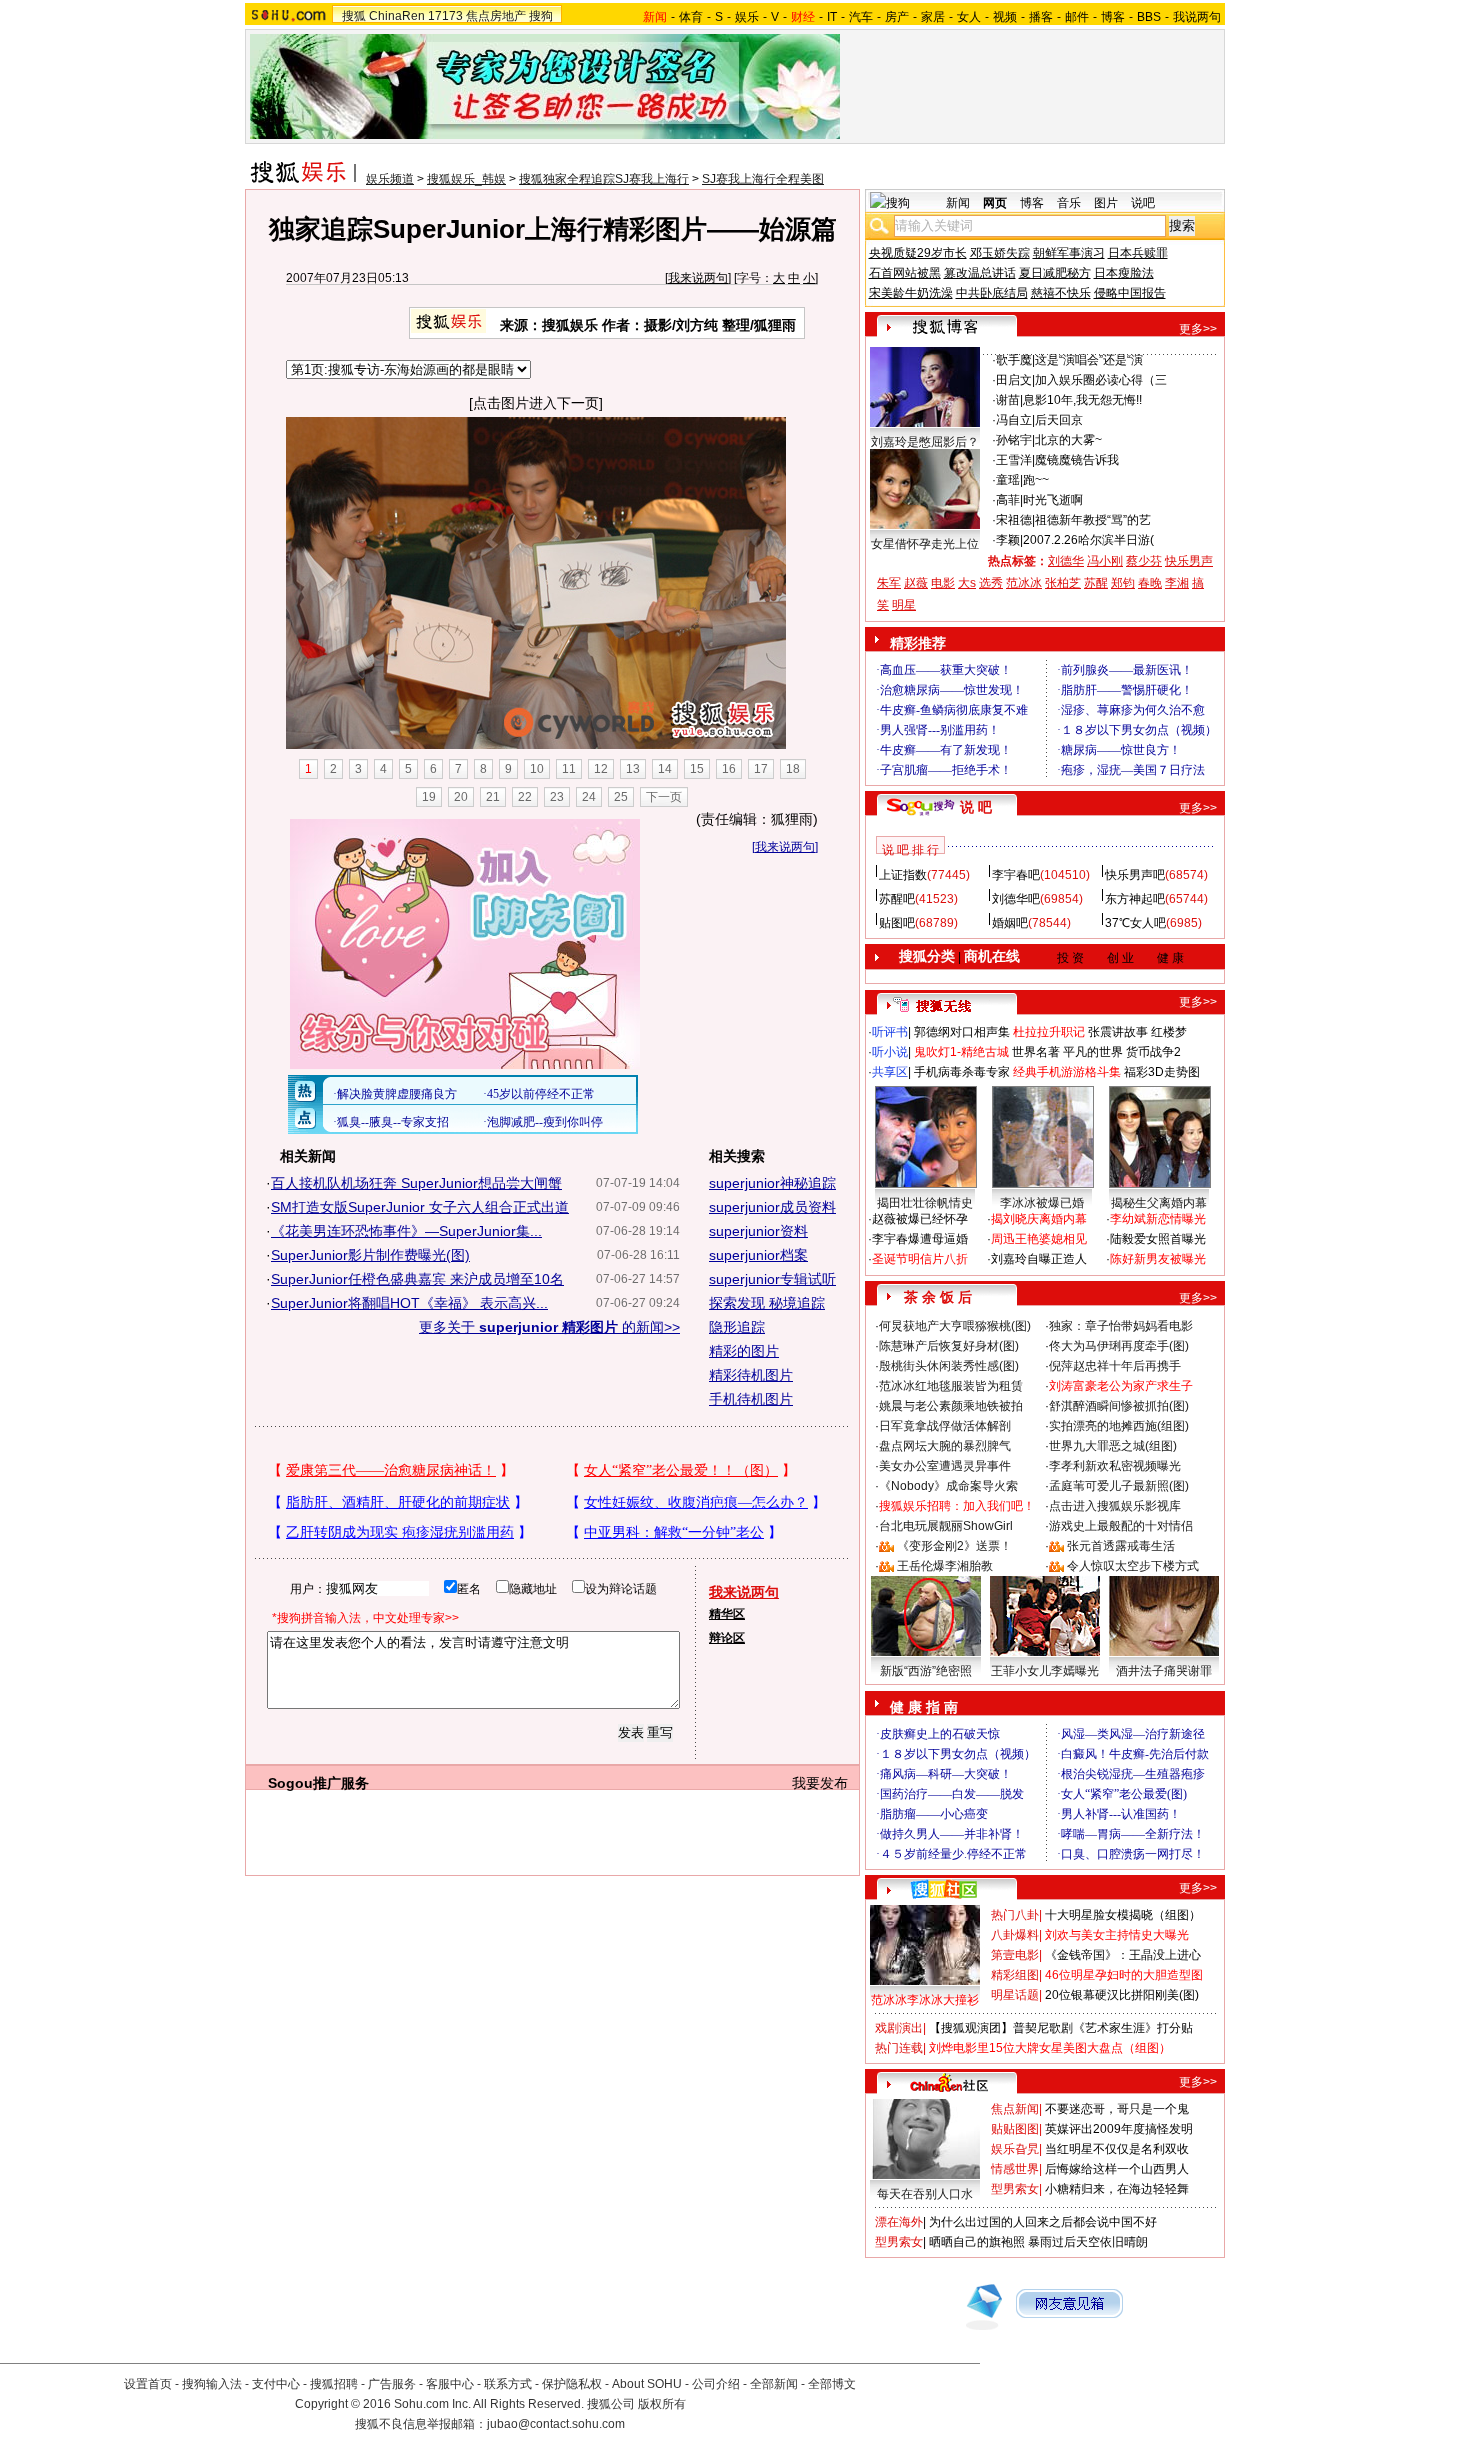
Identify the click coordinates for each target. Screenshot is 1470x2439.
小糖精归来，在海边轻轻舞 (1117, 2189)
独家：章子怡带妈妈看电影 (1121, 1326)
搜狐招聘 (334, 2384)
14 (665, 769)
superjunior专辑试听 (772, 1279)
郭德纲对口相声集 (962, 1032)
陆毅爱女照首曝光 (1158, 1239)
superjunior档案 (758, 1255)
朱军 (889, 583)
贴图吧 (897, 923)
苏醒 (1096, 583)
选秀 (991, 583)
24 (589, 797)
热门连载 (899, 2048)
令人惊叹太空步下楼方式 (1133, 1566)
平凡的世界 (1093, 1052)
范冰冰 (1024, 583)
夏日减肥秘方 (1055, 273)
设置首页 (148, 2384)
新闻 (958, 203)
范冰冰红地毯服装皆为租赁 (951, 1386)
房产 (897, 17)
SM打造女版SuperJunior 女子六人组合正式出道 (420, 1207)
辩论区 (727, 1638)
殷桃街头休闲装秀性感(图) (949, 1366)
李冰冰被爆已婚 (1042, 1203)
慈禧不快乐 (1061, 293)
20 (461, 797)
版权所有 (662, 2404)
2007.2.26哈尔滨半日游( (1088, 540)
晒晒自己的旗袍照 (977, 2242)
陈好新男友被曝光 (1158, 1259)
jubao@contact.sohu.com (556, 2424)
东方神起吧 (1135, 899)
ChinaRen (397, 16)
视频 (1005, 17)
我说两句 (1197, 17)
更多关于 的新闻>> (549, 1327)
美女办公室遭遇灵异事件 (945, 1466)
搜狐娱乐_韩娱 (466, 179)
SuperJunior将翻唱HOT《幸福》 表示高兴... (409, 1303)
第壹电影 (1015, 1955)
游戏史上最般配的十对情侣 (1121, 1526)
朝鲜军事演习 (1069, 253)
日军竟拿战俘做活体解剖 (945, 1426)
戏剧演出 (899, 2028)
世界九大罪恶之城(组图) (1113, 1446)
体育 (691, 17)
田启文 (1014, 380)
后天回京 (1059, 420)
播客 (1041, 17)
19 (429, 797)
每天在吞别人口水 (925, 2194)
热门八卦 (1015, 1915)
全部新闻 (774, 2384)
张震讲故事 (1118, 1032)
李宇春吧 (1016, 875)
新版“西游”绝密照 (926, 1671)
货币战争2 (1153, 1052)
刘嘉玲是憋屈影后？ (925, 442)
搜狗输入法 (212, 2384)
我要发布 (820, 1783)
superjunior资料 (758, 1231)
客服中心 (450, 2384)
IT (832, 17)
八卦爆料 (1015, 1935)
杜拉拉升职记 (1049, 1032)
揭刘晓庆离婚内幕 (1039, 1219)
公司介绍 (716, 2384)
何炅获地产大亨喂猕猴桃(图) (955, 1326)
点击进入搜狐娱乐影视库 (1115, 1506)
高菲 (1008, 500)
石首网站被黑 (905, 273)
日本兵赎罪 (1138, 253)
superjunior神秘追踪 (772, 1183)
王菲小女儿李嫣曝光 (1045, 1671)
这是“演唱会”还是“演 (1089, 360)
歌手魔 (1014, 360)
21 (493, 797)
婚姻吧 (1010, 923)
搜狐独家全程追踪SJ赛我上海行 (604, 179)
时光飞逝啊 (1053, 500)
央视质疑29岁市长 (918, 253)
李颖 (1008, 540)
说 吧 (976, 807)
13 (633, 769)
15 (697, 769)
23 (557, 797)
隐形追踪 (737, 1327)
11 (569, 769)
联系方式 (508, 2384)
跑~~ (1036, 480)
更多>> (1198, 329)
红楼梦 (1169, 1032)
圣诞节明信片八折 (920, 1259)
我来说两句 (698, 278)
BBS (1149, 17)
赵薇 (916, 583)
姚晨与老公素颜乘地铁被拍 (951, 1406)
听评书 (890, 1032)
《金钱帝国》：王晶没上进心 (1123, 1955)
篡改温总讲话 (980, 273)
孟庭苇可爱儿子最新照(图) (1119, 1486)
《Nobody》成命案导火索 (948, 1486)
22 (525, 797)
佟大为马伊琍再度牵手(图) (1119, 1346)
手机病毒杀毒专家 (962, 1072)
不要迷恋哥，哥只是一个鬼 (1117, 2109)
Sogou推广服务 (318, 1783)
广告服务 (392, 2384)
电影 (943, 583)
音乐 (1069, 203)
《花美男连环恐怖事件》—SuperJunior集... (406, 1231)
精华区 (727, 1614)
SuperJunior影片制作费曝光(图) (370, 1255)
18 (793, 769)
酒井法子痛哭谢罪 (1164, 1671)
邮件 (1077, 17)
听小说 (890, 1052)
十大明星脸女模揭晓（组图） (1123, 1915)
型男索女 (1015, 2189)
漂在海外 (899, 2222)
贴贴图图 (1015, 2129)
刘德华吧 (1016, 899)
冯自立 (1014, 420)
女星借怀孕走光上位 (925, 544)
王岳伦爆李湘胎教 (945, 1566)
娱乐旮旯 (1015, 2149)
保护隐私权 (572, 2384)
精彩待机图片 (751, 1375)
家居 (933, 17)
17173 (445, 16)
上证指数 (903, 875)
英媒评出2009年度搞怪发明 (1119, 2129)
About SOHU (647, 2384)
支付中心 (276, 2384)
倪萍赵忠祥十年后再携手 (1115, 1366)
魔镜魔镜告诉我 (1077, 460)
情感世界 (1015, 2169)
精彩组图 (1015, 1975)
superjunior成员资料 (772, 1207)
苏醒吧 (897, 899)
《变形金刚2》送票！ (954, 1546)
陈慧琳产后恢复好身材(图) (949, 1346)
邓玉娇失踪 (1000, 253)
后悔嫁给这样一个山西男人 (1117, 2169)
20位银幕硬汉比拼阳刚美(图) (1122, 1995)
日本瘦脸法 (1124, 273)
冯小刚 (1105, 561)
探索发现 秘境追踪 (767, 1303)
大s (967, 583)
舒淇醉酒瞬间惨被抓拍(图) (1119, 1406)
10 (537, 769)
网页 (995, 203)
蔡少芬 (1144, 561)
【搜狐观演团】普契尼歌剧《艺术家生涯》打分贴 (1061, 2028)
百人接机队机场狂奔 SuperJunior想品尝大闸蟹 (416, 1183)
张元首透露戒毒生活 (1121, 1546)
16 (729, 769)
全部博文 (832, 2384)
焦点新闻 (1015, 2109)
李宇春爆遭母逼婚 (920, 1239)
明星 (904, 605)
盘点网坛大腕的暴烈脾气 (945, 1446)
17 (761, 769)
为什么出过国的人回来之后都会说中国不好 (1043, 2222)
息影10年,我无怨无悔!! (1082, 400)
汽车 (861, 17)
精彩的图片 (744, 1351)
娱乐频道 (390, 179)
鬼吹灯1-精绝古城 (961, 1052)
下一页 (664, 797)
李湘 (1177, 583)
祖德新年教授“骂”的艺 (1093, 520)
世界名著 (1036, 1052)
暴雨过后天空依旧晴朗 (1088, 2242)
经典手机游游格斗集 (1067, 1072)
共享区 (890, 1072)
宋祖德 (1014, 520)
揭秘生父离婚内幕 (1159, 1203)
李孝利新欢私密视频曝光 (1115, 1466)
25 (621, 797)
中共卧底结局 (992, 293)
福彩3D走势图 (1162, 1072)
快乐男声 (1189, 561)
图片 (1106, 203)
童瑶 (1008, 480)
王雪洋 (1014, 460)
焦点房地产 (496, 16)
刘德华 (1066, 561)
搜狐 (354, 16)
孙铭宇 (1014, 440)
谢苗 (1008, 400)
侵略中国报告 (1130, 293)
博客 (1113, 17)
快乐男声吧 (1135, 875)
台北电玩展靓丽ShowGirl (946, 1526)
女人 (969, 17)
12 (601, 769)
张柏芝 (1063, 583)
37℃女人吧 (1135, 923)
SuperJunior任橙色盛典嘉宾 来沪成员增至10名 (417, 1279)
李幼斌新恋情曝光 (1158, 1219)
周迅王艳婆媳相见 (1039, 1239)
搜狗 (541, 16)
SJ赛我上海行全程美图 (763, 179)
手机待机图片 (751, 1399)
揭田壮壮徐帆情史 (925, 1203)
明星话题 (1015, 1995)
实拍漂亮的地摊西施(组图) (1119, 1426)
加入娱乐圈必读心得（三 (1101, 380)
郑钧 (1123, 583)
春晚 (1150, 583)
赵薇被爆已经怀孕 (920, 1219)
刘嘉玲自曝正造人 (1039, 1259)
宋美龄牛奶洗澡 (911, 293)
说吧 (1143, 203)
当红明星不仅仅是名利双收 (1117, 2149)
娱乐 (747, 17)
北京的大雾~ (1068, 440)
